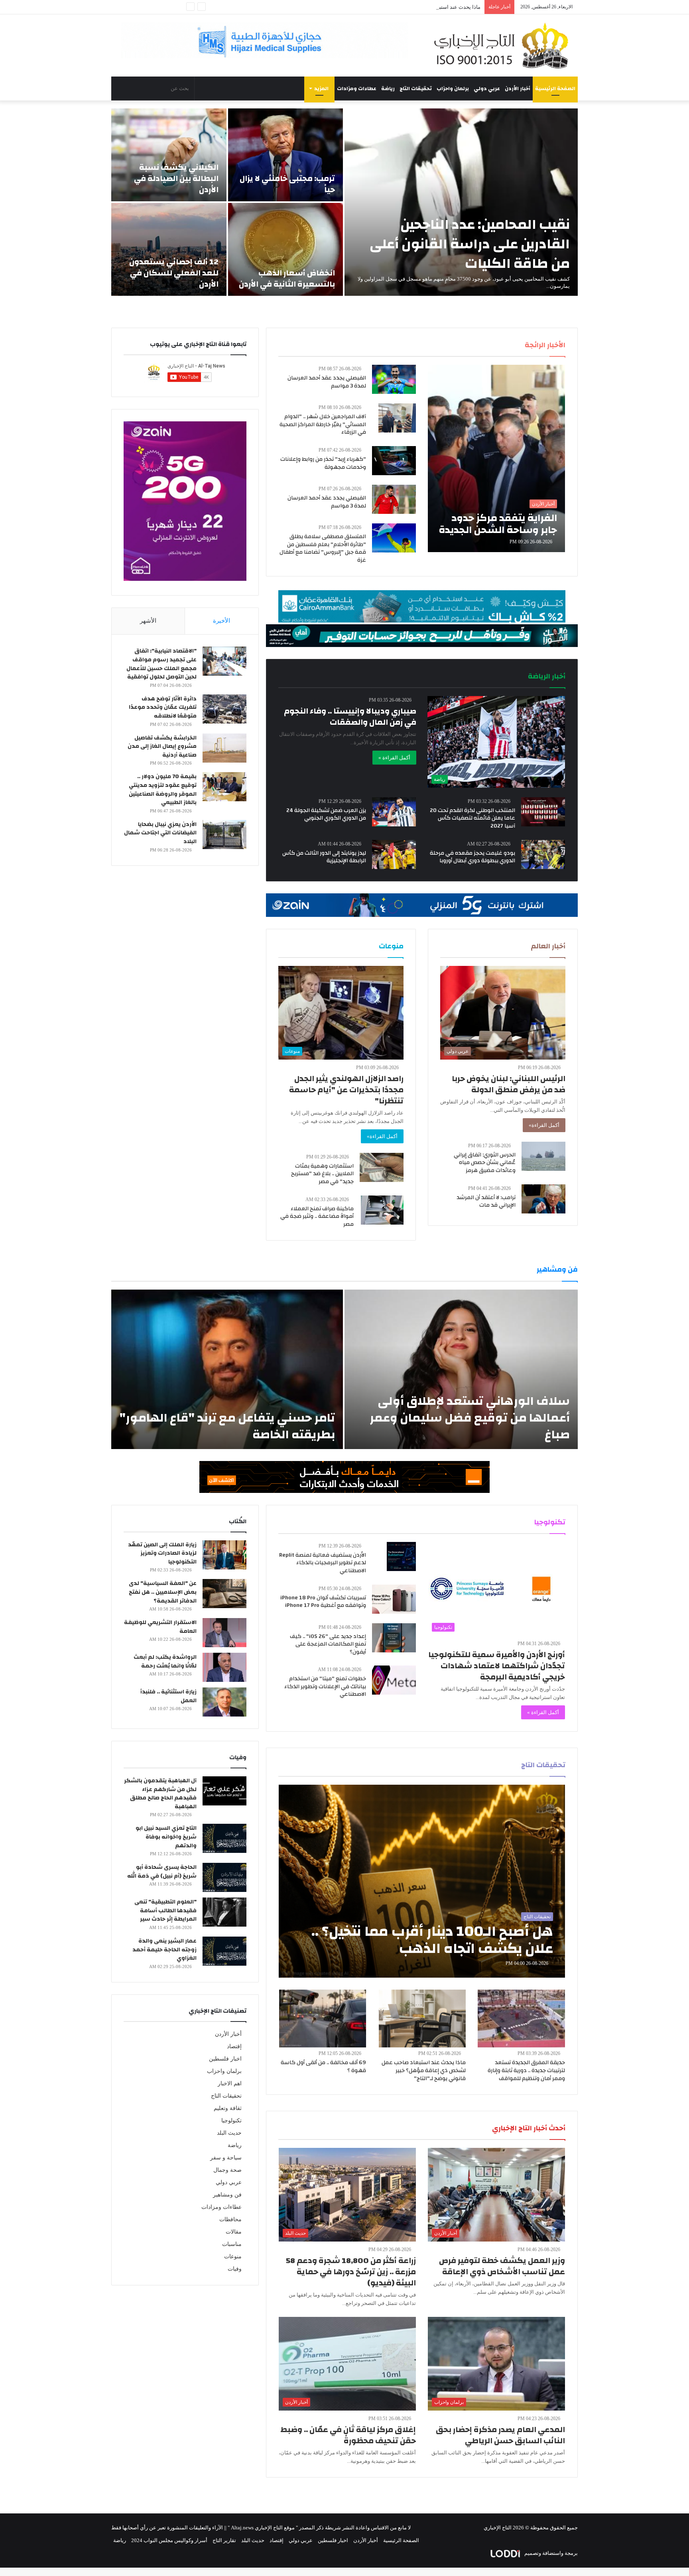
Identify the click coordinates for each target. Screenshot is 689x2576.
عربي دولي (487, 88)
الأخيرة (221, 621)
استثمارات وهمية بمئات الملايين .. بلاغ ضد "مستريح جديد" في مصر (322, 1174)
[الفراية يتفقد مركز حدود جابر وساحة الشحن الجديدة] (496, 458)
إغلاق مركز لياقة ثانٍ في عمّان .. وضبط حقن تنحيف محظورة (348, 2435)
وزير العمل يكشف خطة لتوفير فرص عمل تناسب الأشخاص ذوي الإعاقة (502, 2266)
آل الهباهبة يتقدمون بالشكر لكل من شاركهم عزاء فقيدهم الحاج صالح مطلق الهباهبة (160, 1794)
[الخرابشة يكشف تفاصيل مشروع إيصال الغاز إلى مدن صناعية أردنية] (224, 748)
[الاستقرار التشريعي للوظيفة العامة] (224, 1633)
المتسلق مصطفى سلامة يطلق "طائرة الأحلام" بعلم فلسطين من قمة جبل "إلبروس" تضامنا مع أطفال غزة (323, 548)
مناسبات (232, 2244)
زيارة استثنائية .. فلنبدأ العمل (168, 1696)
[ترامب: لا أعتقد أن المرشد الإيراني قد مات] (543, 1199)
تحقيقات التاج (416, 88)
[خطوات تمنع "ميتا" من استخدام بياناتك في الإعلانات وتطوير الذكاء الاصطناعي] (394, 1680)
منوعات (233, 2256)
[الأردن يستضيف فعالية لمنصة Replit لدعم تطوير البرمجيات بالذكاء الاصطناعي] (401, 1556)
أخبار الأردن (518, 88)
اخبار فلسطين (225, 2059)
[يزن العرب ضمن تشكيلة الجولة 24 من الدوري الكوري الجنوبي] (394, 812)
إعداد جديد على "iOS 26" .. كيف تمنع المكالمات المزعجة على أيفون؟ (328, 1644)
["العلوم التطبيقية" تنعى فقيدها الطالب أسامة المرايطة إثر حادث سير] (224, 1912)
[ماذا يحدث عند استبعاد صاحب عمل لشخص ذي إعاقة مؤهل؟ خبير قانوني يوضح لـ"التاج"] (422, 2019)
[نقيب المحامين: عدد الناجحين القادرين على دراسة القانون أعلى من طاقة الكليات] (461, 202)
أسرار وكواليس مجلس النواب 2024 (169, 2540)
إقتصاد (234, 2046)
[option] (344, 202)
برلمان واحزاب (453, 88)
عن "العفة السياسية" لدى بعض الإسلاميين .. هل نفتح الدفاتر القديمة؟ (163, 1592)
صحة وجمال (227, 2170)
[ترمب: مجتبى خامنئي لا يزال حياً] (286, 155)
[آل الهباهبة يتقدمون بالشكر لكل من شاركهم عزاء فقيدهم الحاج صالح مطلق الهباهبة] (224, 1791)
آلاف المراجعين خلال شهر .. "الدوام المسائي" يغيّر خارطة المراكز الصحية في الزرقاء (323, 424)
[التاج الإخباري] (504, 45)
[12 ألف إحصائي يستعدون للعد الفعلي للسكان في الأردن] (169, 249)
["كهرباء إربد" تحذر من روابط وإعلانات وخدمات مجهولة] (394, 461)
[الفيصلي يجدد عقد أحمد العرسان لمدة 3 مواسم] (394, 379)
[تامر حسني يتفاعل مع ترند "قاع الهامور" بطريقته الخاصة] (227, 1369)
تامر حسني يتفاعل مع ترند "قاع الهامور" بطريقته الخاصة (227, 1426)
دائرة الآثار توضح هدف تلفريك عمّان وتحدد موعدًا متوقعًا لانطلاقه (163, 707)
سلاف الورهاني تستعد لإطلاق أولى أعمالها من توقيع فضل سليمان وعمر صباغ (470, 1418)
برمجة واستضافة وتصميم (550, 2553)
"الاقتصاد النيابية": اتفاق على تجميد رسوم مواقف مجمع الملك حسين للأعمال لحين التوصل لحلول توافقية (161, 664)
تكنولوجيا (231, 2121)
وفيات (235, 2269)
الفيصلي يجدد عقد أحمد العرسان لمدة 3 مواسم (327, 382)
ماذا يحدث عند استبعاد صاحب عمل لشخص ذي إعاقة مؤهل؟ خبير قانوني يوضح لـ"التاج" (424, 2070)
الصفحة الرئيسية (555, 88)
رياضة (388, 88)
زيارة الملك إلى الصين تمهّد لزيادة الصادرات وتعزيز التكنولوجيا (162, 1553)
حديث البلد (229, 2133)
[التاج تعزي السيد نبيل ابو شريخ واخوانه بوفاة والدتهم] (224, 1838)
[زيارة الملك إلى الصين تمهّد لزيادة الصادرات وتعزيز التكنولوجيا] (224, 1555)
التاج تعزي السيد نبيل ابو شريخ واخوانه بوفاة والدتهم (166, 1837)
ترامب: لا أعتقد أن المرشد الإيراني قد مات (486, 1201)
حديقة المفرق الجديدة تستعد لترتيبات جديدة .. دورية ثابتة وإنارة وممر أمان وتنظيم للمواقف (526, 2070)
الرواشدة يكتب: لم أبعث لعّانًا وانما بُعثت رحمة (165, 1662)
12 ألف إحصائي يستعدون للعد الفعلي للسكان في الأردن (174, 273)
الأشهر (148, 621)
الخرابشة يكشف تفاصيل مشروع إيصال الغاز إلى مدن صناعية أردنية (162, 746)
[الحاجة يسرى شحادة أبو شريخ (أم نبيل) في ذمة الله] (224, 1877)
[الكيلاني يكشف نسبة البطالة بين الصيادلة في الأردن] (169, 155)
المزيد (321, 88)
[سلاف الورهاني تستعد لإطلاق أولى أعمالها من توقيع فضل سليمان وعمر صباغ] (461, 1369)
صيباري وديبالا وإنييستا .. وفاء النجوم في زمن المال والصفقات (350, 717)
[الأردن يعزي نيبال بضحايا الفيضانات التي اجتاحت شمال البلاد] (224, 835)
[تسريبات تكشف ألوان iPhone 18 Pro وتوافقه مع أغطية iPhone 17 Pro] (394, 1599)
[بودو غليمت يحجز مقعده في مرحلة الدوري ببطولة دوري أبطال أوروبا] (543, 854)
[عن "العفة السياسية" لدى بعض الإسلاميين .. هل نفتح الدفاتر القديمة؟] (224, 1594)
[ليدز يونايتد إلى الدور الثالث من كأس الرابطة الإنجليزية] (394, 854)
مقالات (234, 2232)
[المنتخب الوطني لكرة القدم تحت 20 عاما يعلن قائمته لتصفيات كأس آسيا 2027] (543, 812)
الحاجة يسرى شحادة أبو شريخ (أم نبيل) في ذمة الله (162, 1872)
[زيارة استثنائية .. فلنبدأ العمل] (224, 1702)
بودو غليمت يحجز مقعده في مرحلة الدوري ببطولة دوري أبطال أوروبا (472, 857)
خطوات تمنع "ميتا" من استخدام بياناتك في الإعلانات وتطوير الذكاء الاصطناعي (325, 1686)
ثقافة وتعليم (228, 2108)
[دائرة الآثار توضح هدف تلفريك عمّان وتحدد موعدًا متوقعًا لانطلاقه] (224, 709)
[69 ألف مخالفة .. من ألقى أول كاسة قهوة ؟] (323, 2019)
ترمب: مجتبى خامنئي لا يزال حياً (287, 184)
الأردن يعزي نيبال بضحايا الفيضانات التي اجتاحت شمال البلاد (160, 833)
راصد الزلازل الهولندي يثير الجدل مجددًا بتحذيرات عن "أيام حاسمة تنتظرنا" (346, 1090)
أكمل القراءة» (544, 1125)
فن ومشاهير (227, 2195)
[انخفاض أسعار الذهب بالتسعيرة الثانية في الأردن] (286, 249)
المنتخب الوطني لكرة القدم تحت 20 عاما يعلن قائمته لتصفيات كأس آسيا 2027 (472, 818)
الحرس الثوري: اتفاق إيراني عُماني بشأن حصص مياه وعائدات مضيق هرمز (485, 1163)
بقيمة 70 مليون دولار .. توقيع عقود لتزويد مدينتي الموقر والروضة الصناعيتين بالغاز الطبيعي (163, 790)
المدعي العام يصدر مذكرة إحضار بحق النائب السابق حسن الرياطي (500, 2435)
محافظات (230, 2219)
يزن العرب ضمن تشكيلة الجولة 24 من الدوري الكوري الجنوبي (326, 814)
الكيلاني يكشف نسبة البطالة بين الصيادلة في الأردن (176, 178)
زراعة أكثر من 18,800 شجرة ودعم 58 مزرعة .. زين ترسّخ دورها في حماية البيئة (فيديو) (351, 2272)
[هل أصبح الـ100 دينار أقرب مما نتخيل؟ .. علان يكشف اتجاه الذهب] (422, 1881)
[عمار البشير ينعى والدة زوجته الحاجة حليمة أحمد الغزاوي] (224, 1951)
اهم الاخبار (230, 2083)
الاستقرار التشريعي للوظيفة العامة (160, 1627)
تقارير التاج (224, 2540)
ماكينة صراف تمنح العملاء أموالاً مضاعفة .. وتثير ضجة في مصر (317, 1216)
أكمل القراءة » (394, 758)
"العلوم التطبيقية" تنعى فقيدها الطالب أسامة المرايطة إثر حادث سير (165, 1910)
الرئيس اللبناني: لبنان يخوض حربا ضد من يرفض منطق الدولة (509, 1084)
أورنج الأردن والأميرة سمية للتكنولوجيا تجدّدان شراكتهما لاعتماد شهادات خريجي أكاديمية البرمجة (497, 1666)
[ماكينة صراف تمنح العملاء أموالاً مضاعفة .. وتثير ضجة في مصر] (382, 1210)
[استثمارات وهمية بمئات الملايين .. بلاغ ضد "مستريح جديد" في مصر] (382, 1167)
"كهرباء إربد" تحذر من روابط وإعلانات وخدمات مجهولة (323, 463)
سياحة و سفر (226, 2158)
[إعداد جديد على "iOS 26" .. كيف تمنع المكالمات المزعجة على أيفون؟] (394, 1638)
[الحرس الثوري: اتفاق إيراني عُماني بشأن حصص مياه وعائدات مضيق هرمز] (543, 1156)
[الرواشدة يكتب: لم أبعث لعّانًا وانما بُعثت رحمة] (224, 1667)
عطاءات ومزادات (357, 88)
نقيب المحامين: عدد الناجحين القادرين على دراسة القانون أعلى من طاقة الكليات (470, 244)
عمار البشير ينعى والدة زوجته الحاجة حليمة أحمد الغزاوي (164, 1950)
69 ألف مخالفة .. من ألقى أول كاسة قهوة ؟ (323, 2067)
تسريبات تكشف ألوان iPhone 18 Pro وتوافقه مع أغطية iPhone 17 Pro (323, 1602)
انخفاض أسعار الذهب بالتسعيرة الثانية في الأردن (287, 278)
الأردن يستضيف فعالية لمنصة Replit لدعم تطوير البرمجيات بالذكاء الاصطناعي (323, 1563)
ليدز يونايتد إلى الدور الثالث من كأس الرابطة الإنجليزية (324, 857)
